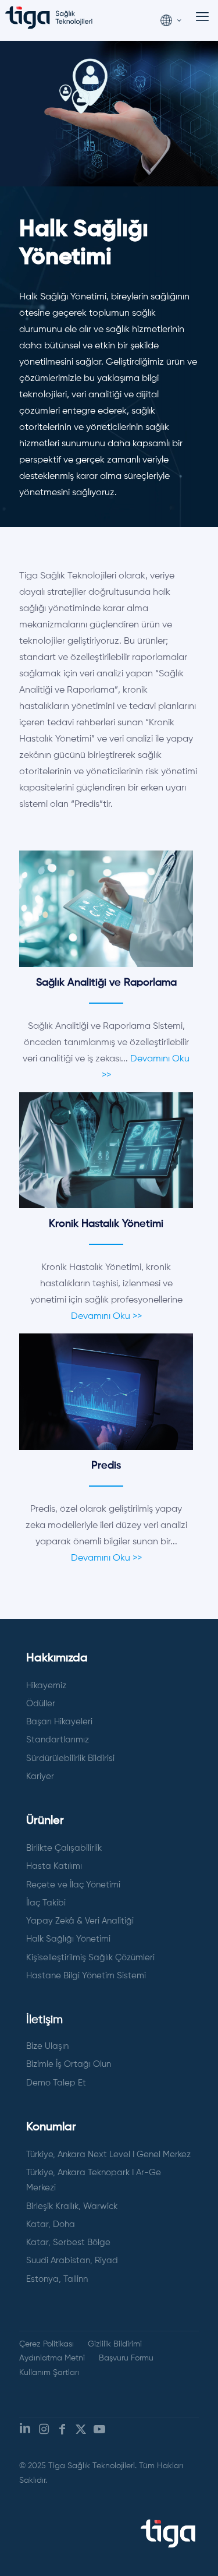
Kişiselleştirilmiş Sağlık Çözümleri (90, 1958)
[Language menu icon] (171, 18)
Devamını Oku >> (106, 1317)
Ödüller (41, 1704)
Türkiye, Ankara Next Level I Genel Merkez (108, 2155)
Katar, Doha (51, 2224)
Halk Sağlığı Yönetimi (68, 1939)
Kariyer (40, 1776)
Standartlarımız (58, 1740)
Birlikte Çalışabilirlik (64, 1848)
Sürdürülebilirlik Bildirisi (70, 1758)
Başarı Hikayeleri (59, 1722)
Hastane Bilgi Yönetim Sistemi (86, 1976)
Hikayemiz (46, 1686)
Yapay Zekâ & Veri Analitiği (80, 1921)
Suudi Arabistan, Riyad (72, 2261)
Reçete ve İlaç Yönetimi (73, 1885)
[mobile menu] (202, 17)
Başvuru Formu (126, 2358)
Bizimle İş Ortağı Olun (69, 2064)
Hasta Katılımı (54, 1866)
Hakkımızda (57, 1658)
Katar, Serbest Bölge (68, 2242)
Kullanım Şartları (49, 2373)
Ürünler (45, 1821)
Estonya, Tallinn (57, 2279)
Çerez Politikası (47, 2344)
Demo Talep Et (56, 2083)
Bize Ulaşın (47, 2046)
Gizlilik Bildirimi (115, 2344)
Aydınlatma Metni (52, 2358)
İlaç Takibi (46, 1903)
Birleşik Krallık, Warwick (72, 2206)
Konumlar (51, 2127)
